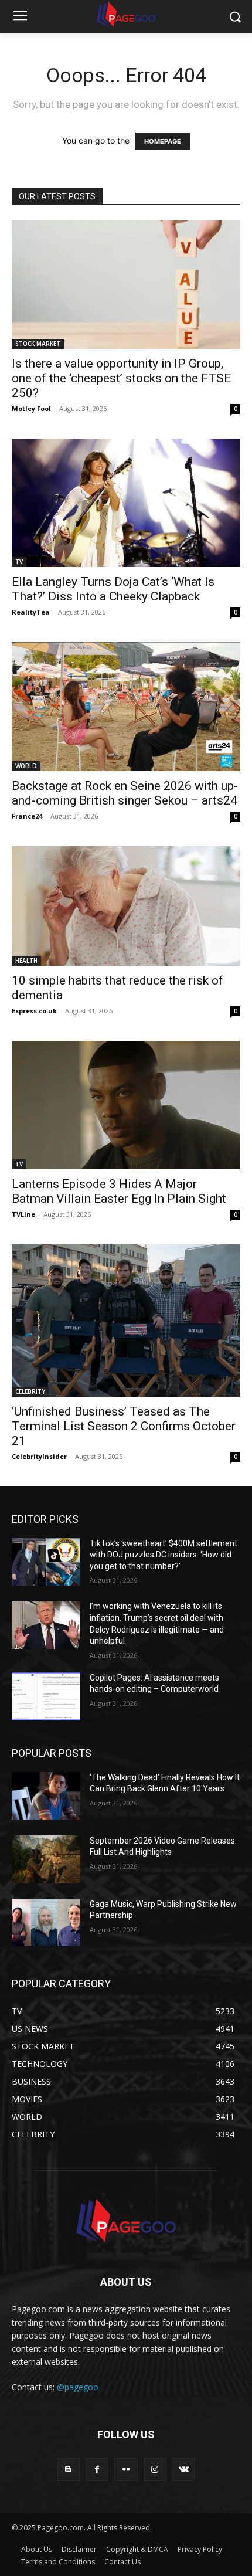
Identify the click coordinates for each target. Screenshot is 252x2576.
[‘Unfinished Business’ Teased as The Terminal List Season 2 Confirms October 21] (126, 1320)
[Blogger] (68, 2470)
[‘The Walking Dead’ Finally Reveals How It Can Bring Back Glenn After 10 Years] (46, 1796)
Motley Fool (31, 408)
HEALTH (26, 961)
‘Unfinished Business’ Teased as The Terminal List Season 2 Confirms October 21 (124, 1426)
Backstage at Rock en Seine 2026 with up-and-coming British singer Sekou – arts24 (125, 793)
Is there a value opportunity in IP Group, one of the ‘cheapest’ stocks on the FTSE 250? (121, 378)
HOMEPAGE (163, 141)
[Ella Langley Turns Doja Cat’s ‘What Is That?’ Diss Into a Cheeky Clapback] (126, 503)
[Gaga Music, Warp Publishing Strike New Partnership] (46, 1923)
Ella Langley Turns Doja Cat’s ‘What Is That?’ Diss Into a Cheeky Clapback (113, 589)
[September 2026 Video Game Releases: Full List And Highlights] (46, 1859)
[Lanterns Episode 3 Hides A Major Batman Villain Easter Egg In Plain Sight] (126, 1105)
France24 (27, 816)
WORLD (26, 766)
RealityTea (31, 612)
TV (19, 562)
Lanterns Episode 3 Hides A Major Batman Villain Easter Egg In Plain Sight (119, 1191)
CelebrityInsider (39, 1456)
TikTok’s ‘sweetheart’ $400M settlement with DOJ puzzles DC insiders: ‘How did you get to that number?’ (164, 1555)
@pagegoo (78, 2387)
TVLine (23, 1214)
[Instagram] (155, 2470)
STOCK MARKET (38, 344)
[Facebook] (97, 2470)
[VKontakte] (184, 2470)
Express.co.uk (34, 1011)
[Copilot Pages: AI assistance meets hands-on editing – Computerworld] (46, 1696)
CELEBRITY (30, 1391)
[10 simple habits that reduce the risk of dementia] (126, 906)
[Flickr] (126, 2470)
